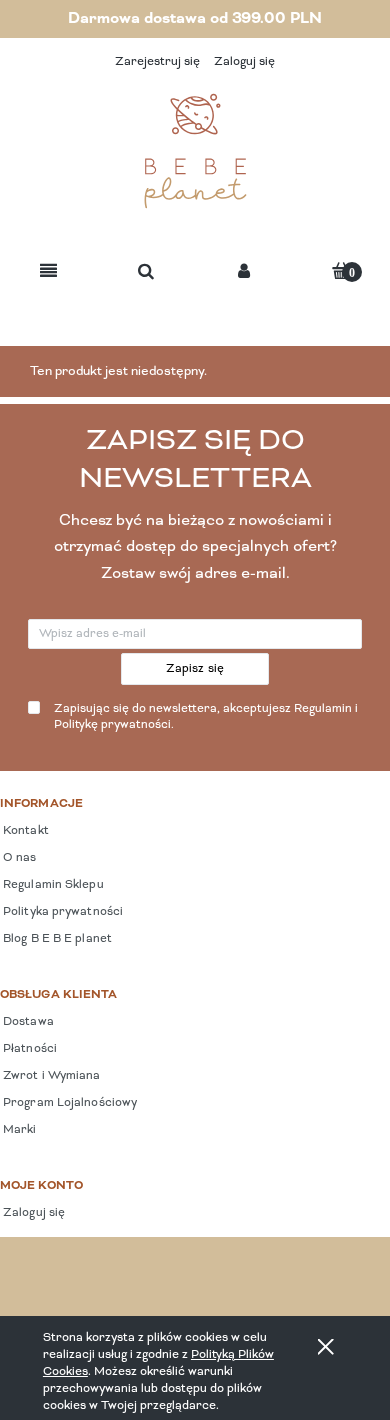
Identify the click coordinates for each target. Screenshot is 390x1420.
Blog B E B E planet (56, 939)
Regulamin (323, 709)
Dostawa (27, 1022)
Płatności (28, 1049)
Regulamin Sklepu (52, 885)
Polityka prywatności (61, 912)
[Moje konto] (244, 272)
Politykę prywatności (112, 725)
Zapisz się (195, 669)
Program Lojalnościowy (68, 1103)
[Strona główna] (195, 151)
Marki (18, 1130)
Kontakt (24, 831)
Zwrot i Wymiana (50, 1076)
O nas (18, 858)
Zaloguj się (32, 1213)
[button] (48, 272)
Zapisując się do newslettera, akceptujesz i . (206, 717)
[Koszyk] (341, 270)
